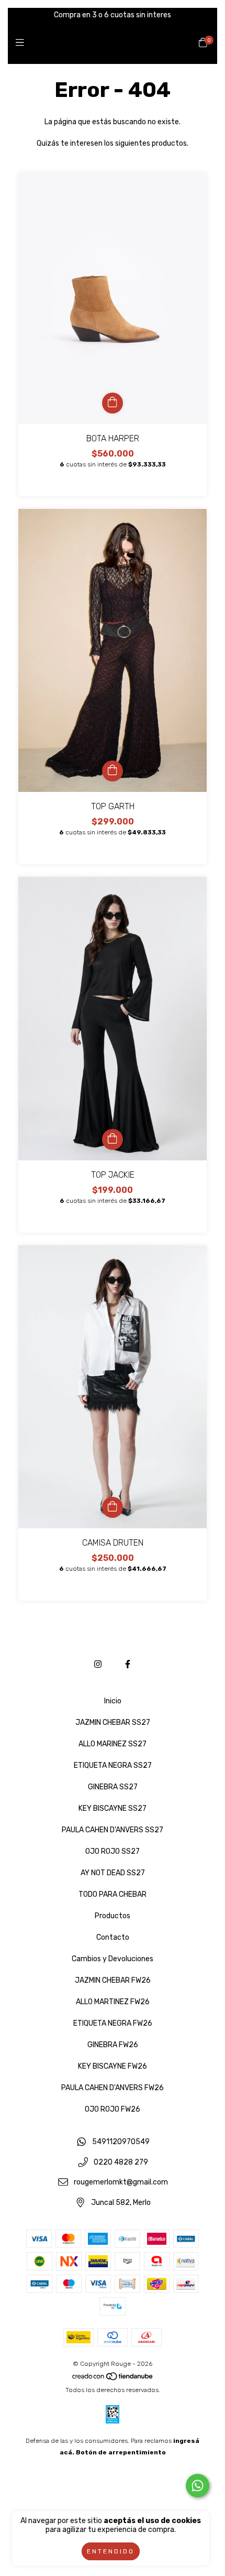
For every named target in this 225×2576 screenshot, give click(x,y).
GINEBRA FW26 (113, 2045)
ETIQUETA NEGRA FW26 (113, 2023)
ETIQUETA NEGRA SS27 (113, 1765)
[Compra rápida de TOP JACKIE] (113, 1139)
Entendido (111, 2551)
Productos (113, 1916)
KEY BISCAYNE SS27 (113, 1808)
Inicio (113, 1701)
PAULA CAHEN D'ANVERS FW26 (113, 2088)
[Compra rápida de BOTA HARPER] (113, 403)
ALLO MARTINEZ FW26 (113, 2002)
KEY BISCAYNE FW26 (113, 2066)
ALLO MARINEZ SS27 (113, 1744)
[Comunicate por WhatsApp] (198, 2486)
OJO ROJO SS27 (113, 1851)
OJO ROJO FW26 (113, 2109)
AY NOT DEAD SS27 (113, 1873)
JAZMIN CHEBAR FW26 (113, 1980)
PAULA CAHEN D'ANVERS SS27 (113, 1830)
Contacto (113, 1937)
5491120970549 (121, 2142)
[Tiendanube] (113, 2378)
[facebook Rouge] (128, 1664)
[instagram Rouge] (98, 1664)
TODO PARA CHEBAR (113, 1894)
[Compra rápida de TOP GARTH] (113, 771)
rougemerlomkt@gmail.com (121, 2183)
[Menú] (22, 43)
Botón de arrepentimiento (121, 2452)
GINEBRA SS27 (113, 1787)
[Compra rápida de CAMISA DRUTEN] (113, 1507)
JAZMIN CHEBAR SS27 (113, 1722)
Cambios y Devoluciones (113, 1959)
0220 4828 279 (121, 2162)
